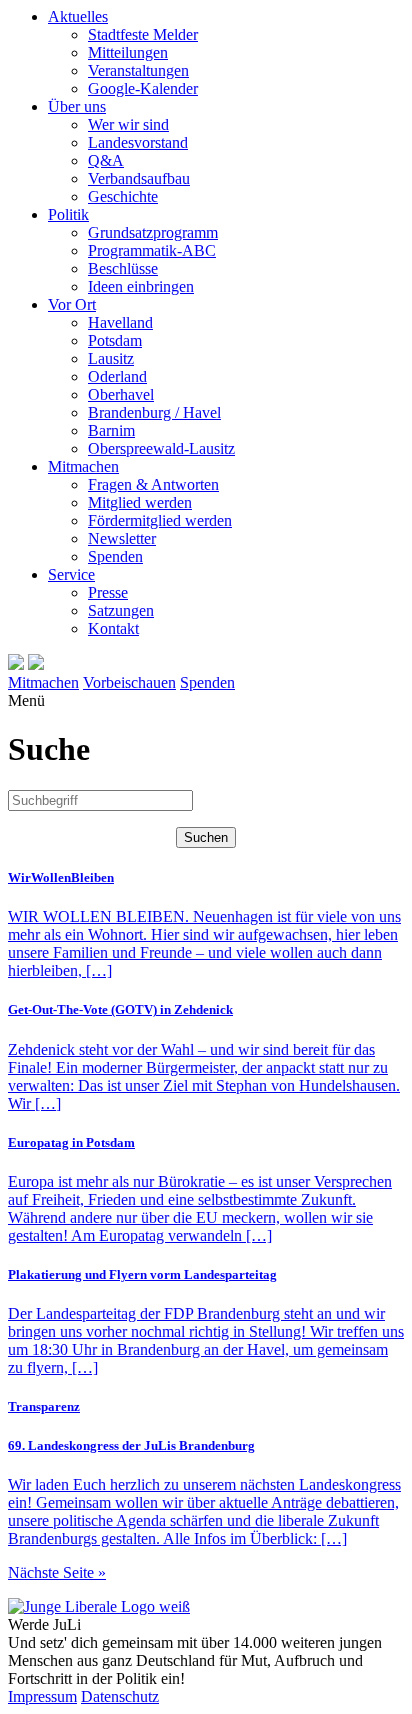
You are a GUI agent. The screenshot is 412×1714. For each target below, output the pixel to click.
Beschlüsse (123, 268)
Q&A (106, 160)
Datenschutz (120, 1696)
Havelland (120, 322)
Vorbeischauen (129, 682)
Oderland (117, 376)
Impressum (42, 1696)
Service (71, 574)
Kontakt (113, 628)
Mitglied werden (140, 502)
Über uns (77, 106)
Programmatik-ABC (152, 250)
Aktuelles (78, 16)
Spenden (115, 556)
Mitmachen (83, 466)
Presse (108, 592)
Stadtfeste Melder (143, 34)
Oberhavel (121, 394)
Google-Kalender (143, 88)
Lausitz (111, 358)
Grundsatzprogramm (153, 232)
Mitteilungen (128, 52)
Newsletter (122, 538)
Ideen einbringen (141, 286)
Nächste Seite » (57, 1572)
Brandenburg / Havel (154, 412)
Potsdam (115, 340)
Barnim (111, 430)
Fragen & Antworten (153, 484)
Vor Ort (72, 304)
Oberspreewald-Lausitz (161, 448)
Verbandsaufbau (139, 178)
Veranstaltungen (138, 70)
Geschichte (123, 196)
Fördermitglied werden (160, 520)
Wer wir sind (128, 124)
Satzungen (121, 610)
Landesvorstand (138, 142)
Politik (68, 214)
